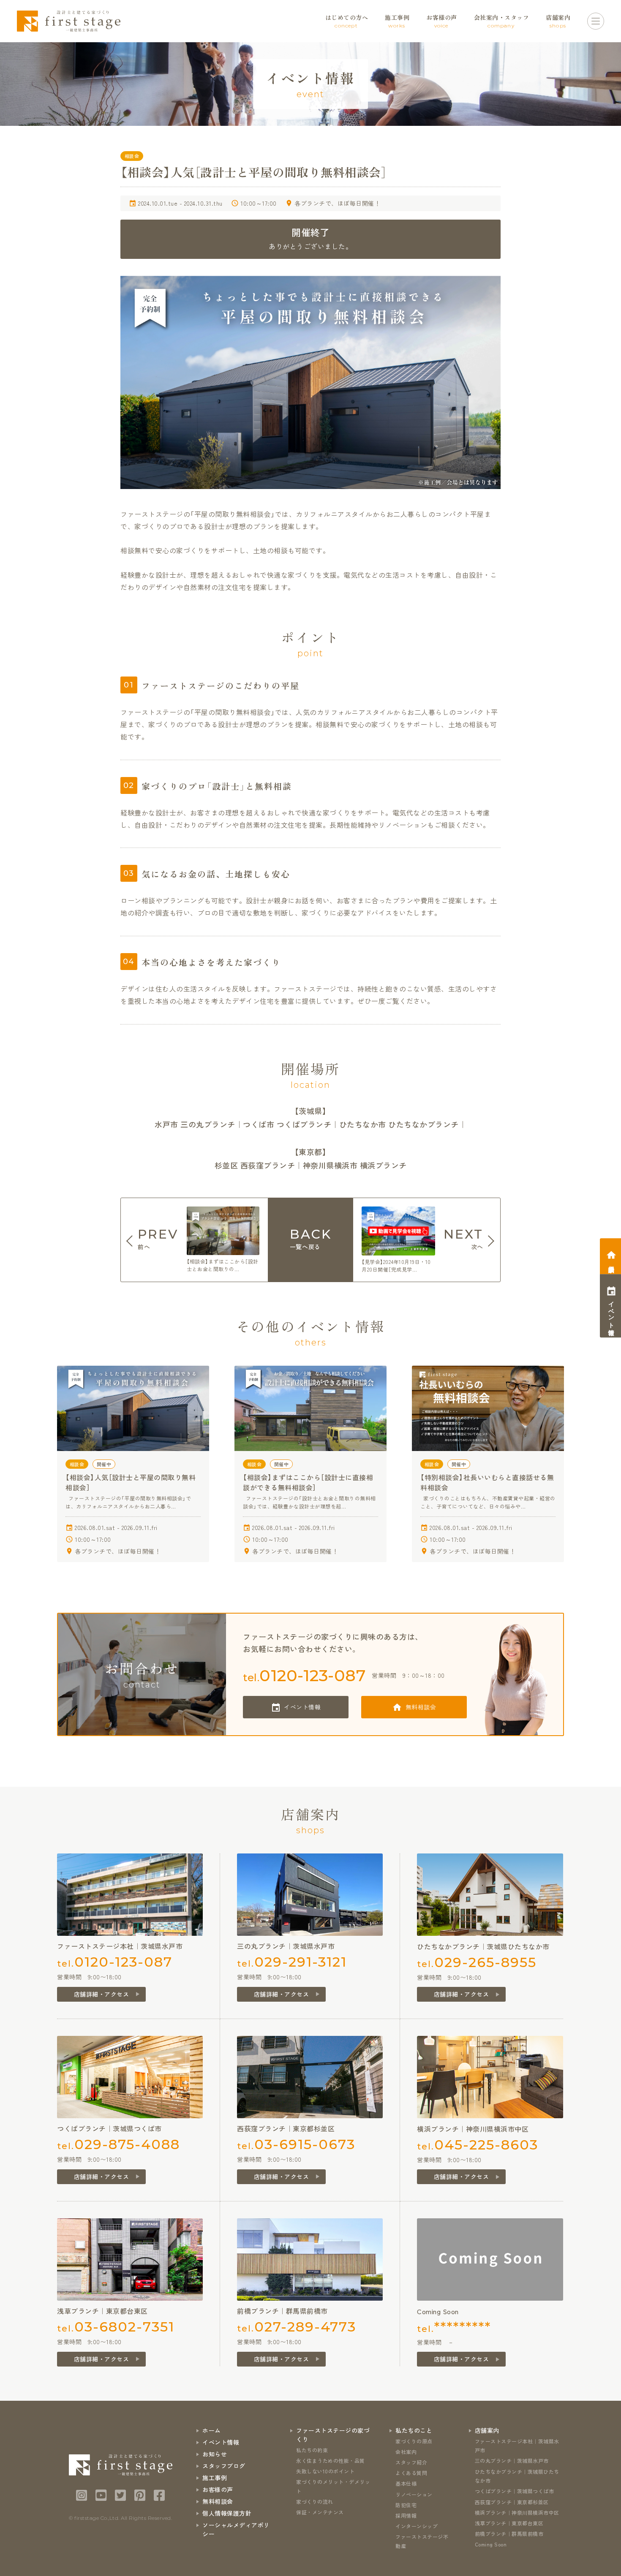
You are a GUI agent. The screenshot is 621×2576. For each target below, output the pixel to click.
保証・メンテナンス (320, 2512)
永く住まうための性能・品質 (331, 2461)
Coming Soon (491, 2544)
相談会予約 (611, 1262)
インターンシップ (417, 2526)
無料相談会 (421, 1707)
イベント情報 (302, 1707)
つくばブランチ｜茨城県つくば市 (515, 2491)
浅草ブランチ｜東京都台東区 (509, 2523)
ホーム (212, 2430)
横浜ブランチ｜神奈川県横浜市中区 (517, 2512)
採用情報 (406, 2515)
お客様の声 (218, 2489)
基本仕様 (406, 2483)
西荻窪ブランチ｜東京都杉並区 (512, 2502)
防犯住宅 (406, 2505)
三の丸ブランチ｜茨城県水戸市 (512, 2461)
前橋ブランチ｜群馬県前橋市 (509, 2534)
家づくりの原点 (414, 2441)
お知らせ (215, 2454)
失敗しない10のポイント (325, 2471)
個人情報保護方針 (227, 2513)
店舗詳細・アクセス (102, 1994)
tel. (304, 1675)
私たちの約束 (312, 2450)
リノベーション (414, 2494)
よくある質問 (411, 2473)
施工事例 (215, 2478)
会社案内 (406, 2452)
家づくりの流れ (315, 2501)
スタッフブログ (224, 2466)
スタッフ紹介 (411, 2462)
